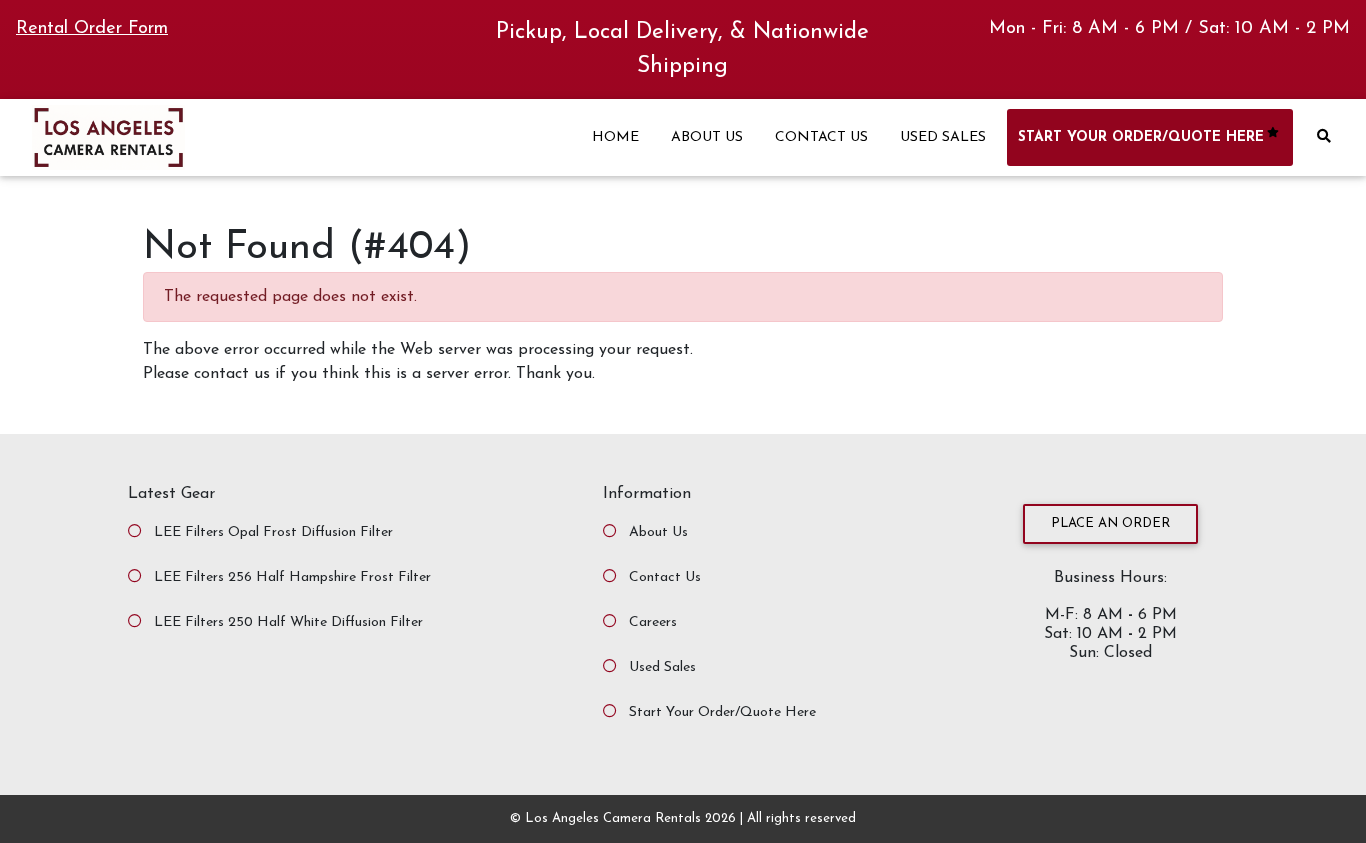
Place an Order (1110, 523)
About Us (658, 532)
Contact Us (665, 577)
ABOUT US (707, 137)
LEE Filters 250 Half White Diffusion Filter (288, 622)
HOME (615, 137)
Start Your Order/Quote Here (722, 712)
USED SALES (943, 137)
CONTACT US (821, 137)
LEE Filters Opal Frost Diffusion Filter (273, 532)
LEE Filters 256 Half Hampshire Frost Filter (292, 577)
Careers (653, 622)
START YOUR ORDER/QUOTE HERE (1141, 137)
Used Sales (662, 667)
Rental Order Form (92, 29)
